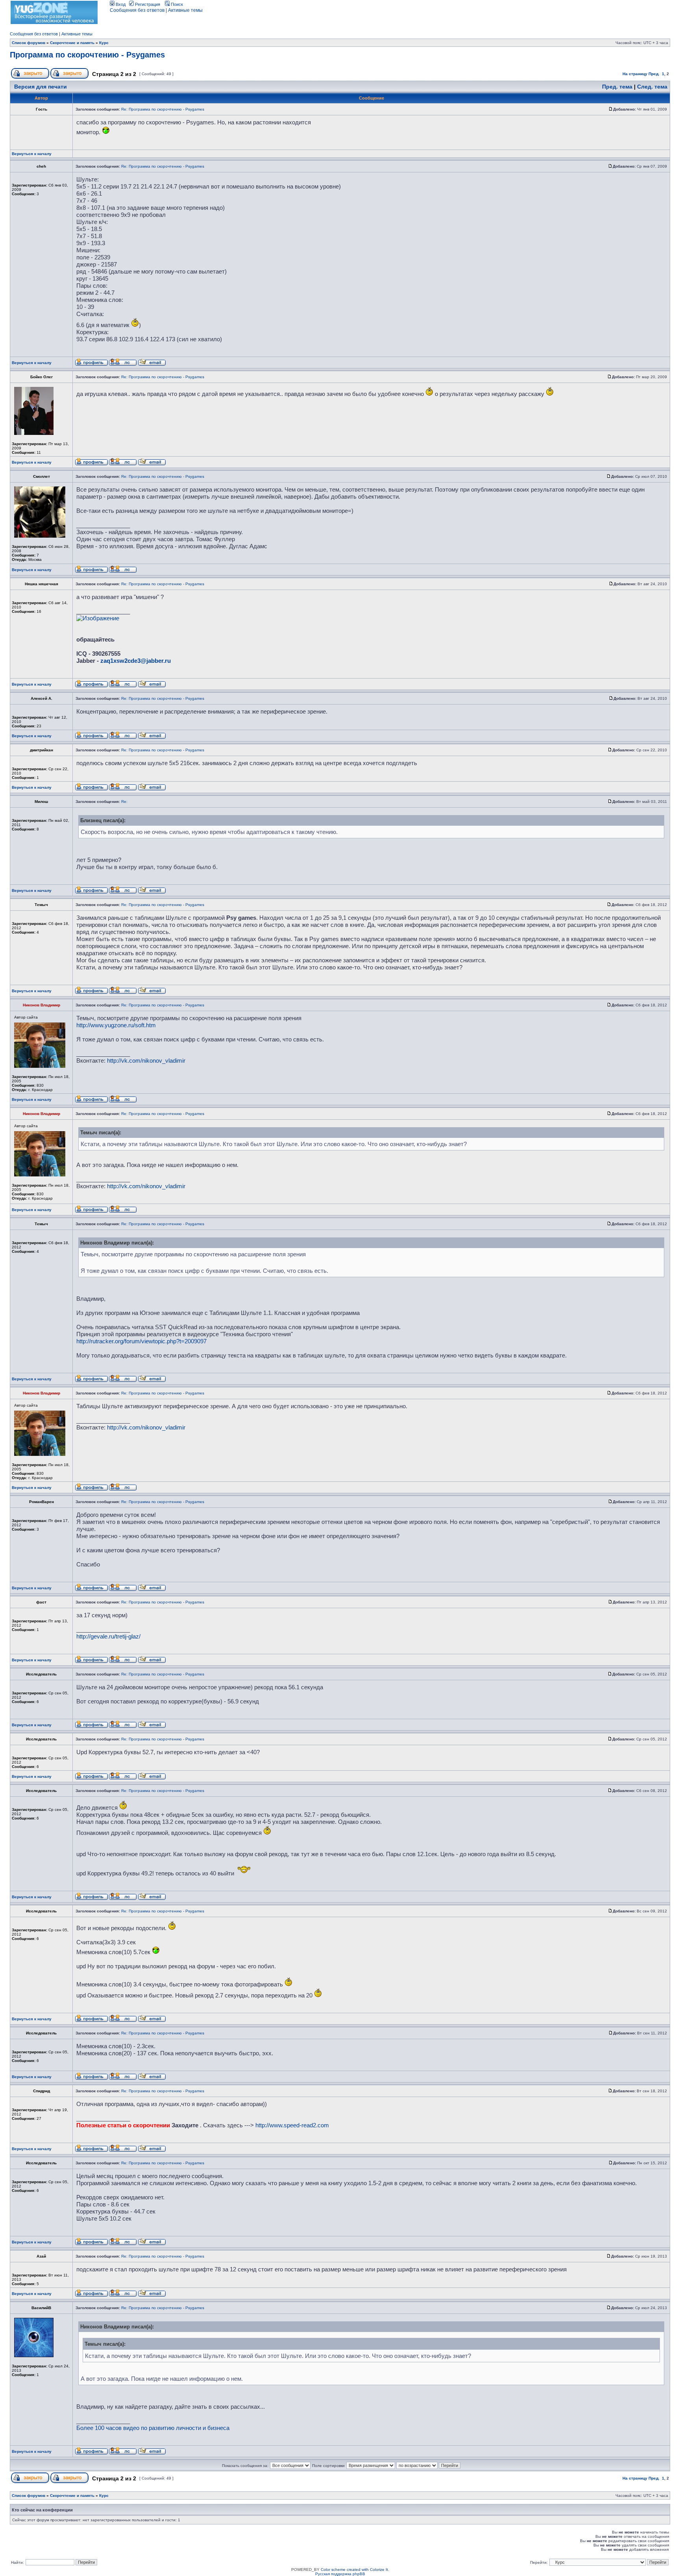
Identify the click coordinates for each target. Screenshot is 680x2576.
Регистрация (147, 4)
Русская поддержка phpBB (340, 2574)
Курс (104, 43)
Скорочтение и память (72, 43)
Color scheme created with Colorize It (354, 2570)
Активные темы (185, 10)
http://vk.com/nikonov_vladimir (146, 1061)
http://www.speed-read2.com (292, 2125)
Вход (120, 4)
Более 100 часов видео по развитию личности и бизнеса (153, 2428)
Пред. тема (617, 87)
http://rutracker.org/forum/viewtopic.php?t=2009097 (141, 1341)
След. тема (652, 87)
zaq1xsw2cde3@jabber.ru (136, 661)
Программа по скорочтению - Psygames (87, 55)
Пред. (654, 74)
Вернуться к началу (32, 154)
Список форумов (29, 43)
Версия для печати (41, 87)
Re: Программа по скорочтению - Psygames (163, 109)
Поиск (176, 4)
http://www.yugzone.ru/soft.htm (116, 1025)
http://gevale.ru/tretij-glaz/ (108, 1636)
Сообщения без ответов (137, 10)
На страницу (635, 74)
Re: (124, 802)
